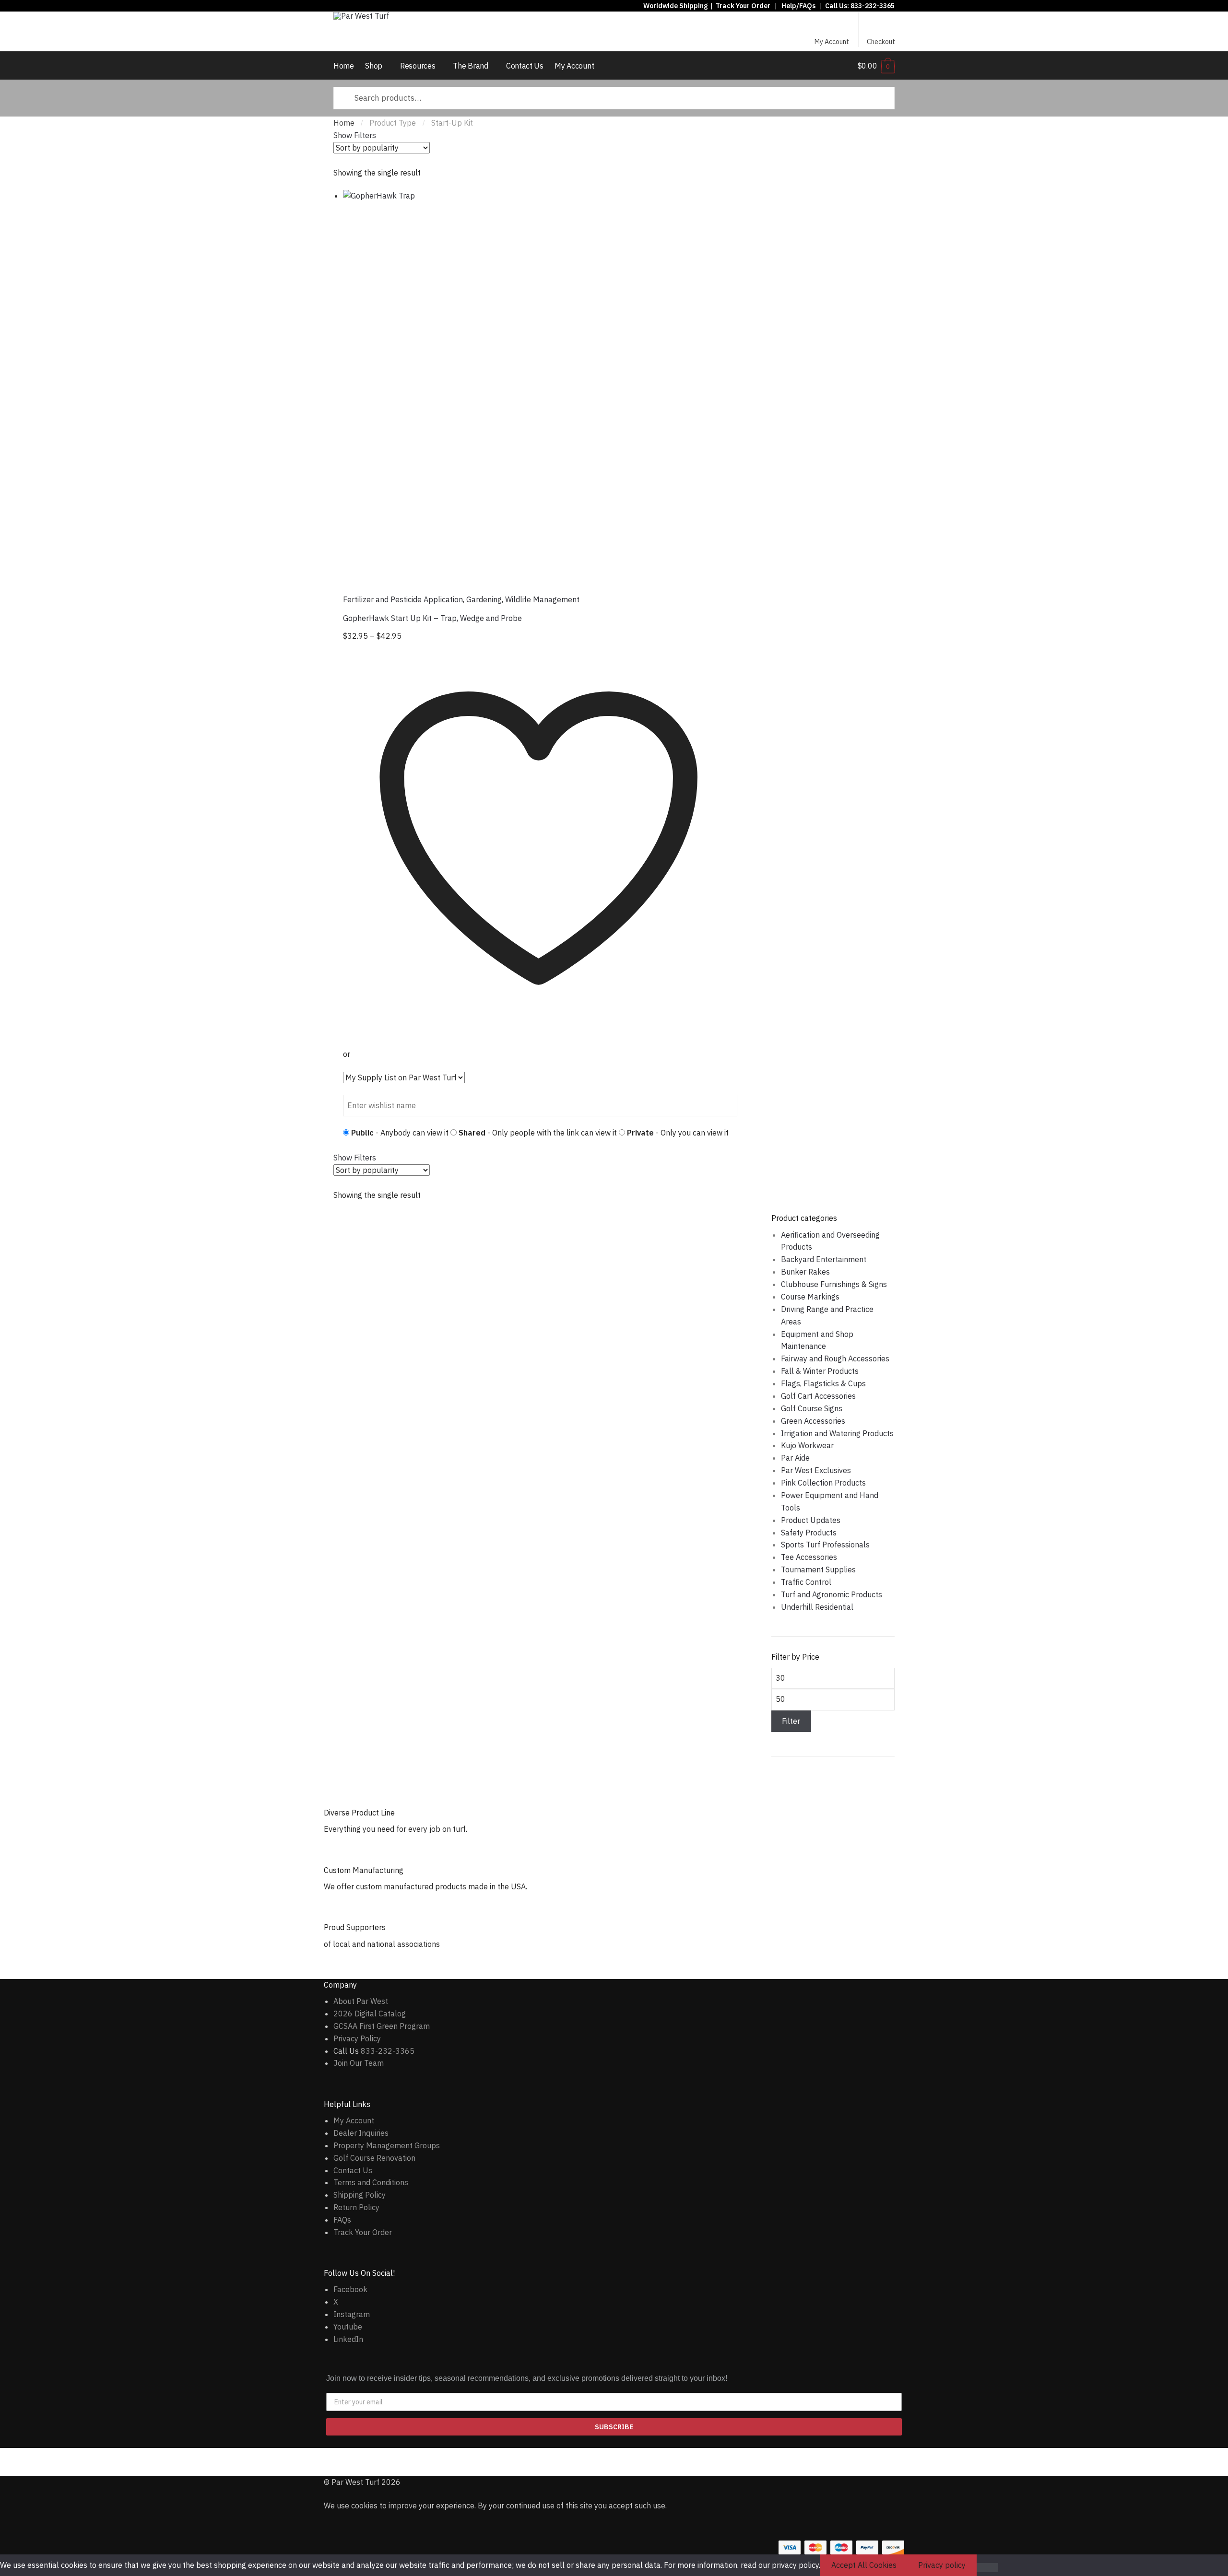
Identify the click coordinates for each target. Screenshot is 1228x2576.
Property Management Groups (387, 2145)
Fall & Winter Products (820, 1371)
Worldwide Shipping (675, 6)
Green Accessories (813, 1421)
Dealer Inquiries (361, 2133)
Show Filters (355, 135)
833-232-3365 (873, 6)
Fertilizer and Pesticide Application (403, 599)
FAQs (342, 2220)
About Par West (361, 2001)
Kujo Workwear (807, 1445)
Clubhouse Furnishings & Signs (834, 1284)
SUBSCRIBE (614, 2427)
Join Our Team (359, 2063)
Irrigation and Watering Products (837, 1433)
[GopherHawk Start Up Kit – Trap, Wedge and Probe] (540, 387)
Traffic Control (806, 1582)
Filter (791, 1721)
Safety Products (809, 1533)
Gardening (484, 599)
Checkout (881, 42)
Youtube (348, 2327)
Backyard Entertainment (824, 1259)
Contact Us (353, 2170)
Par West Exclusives (816, 1470)
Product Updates (811, 1520)
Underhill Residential (817, 1607)
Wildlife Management (542, 599)
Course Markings (810, 1297)
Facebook (350, 2289)
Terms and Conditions (371, 2182)
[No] (987, 2568)
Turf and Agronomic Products (832, 1594)
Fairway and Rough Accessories (835, 1358)
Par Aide (795, 1458)
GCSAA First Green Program (382, 2026)
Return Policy (356, 2207)
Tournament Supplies (818, 1569)
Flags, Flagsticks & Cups (823, 1383)
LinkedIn (348, 2339)
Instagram (352, 2314)
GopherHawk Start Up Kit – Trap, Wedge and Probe (432, 618)
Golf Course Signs (812, 1408)
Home (344, 123)
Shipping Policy (360, 2195)
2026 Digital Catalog (370, 2014)
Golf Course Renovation (374, 2158)
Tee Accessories (809, 1557)
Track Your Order (743, 6)
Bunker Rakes (805, 1272)
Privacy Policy (357, 2038)
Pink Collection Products (823, 1483)
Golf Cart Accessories (818, 1396)
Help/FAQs (798, 6)
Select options (540, 1130)
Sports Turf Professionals (825, 1545)
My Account (832, 42)
